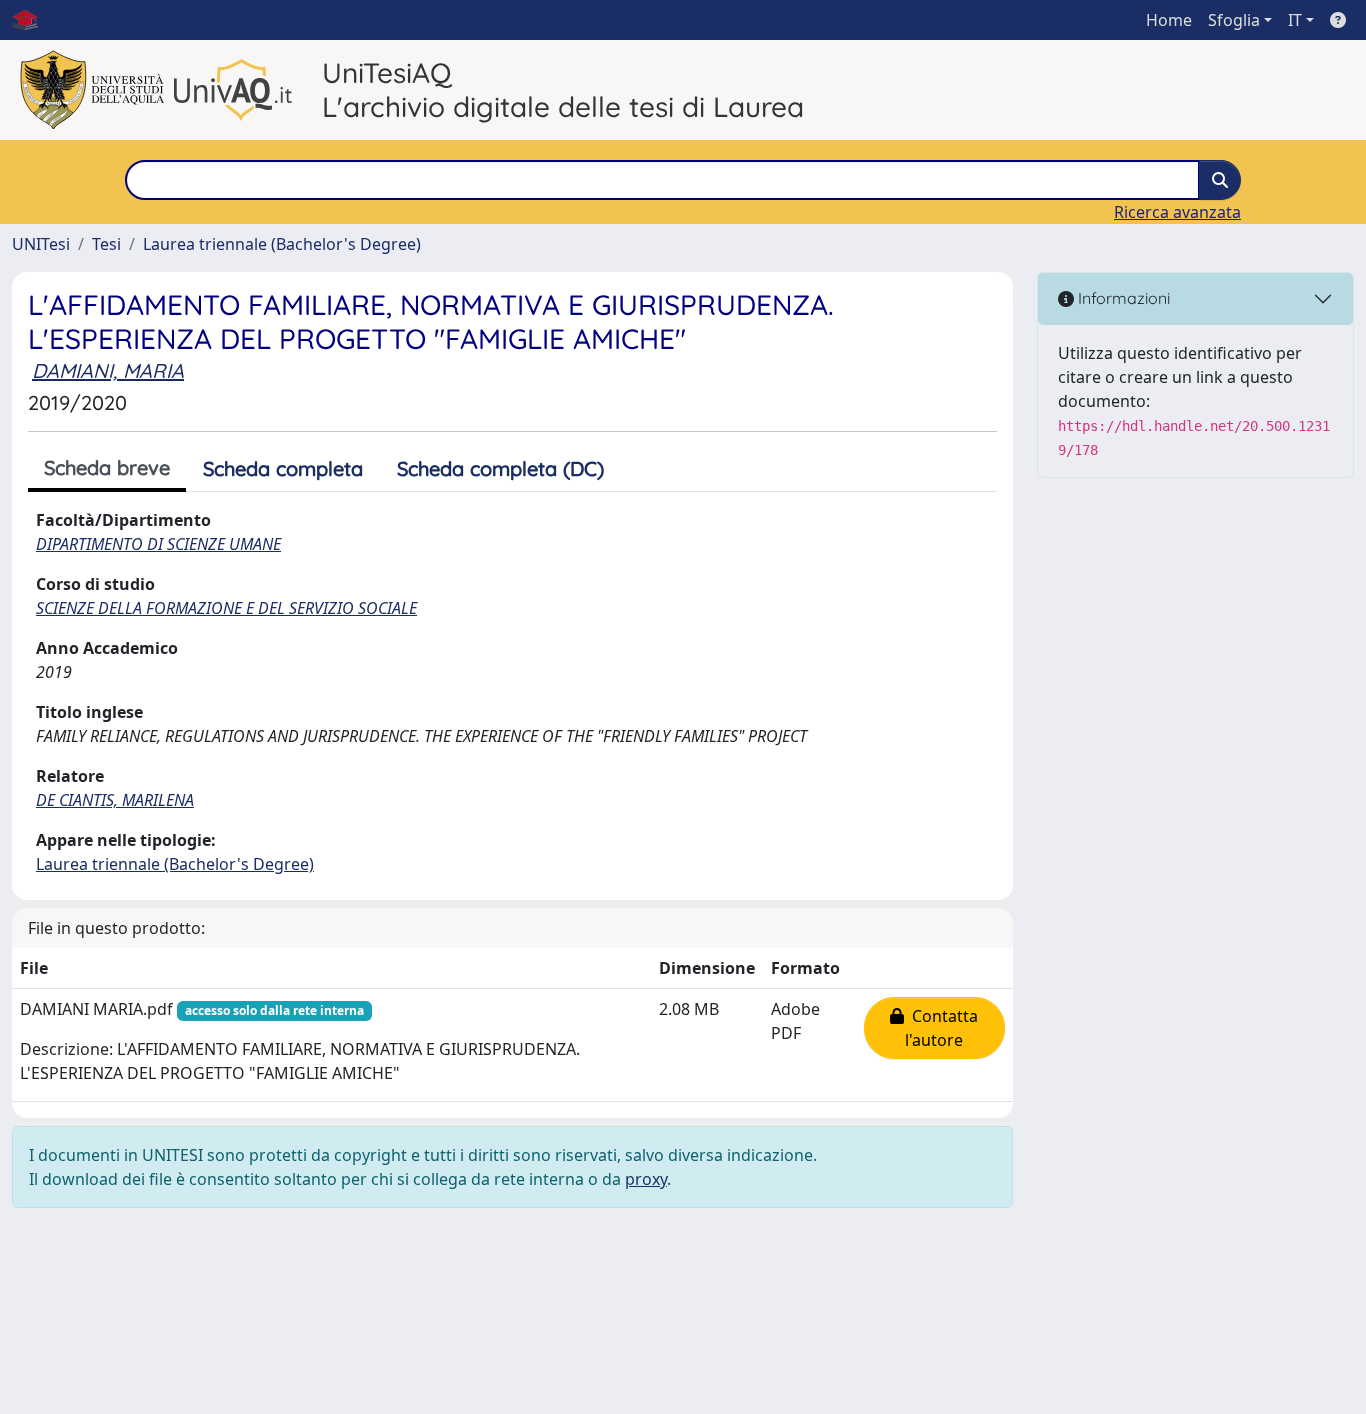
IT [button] (1295, 20)
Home (1169, 20)
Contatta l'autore (941, 1028)
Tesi (106, 244)
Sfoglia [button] (1234, 20)
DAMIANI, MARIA (108, 370)
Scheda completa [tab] (283, 468)
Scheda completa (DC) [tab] (500, 468)
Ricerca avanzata (1177, 212)
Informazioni (1122, 298)
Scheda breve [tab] (107, 467)
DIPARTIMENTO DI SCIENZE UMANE (158, 544)
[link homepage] (33, 20)
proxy (646, 1179)
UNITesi (41, 244)
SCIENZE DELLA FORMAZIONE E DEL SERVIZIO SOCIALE (226, 608)
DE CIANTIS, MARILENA (115, 800)
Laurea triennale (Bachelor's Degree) (282, 244)
